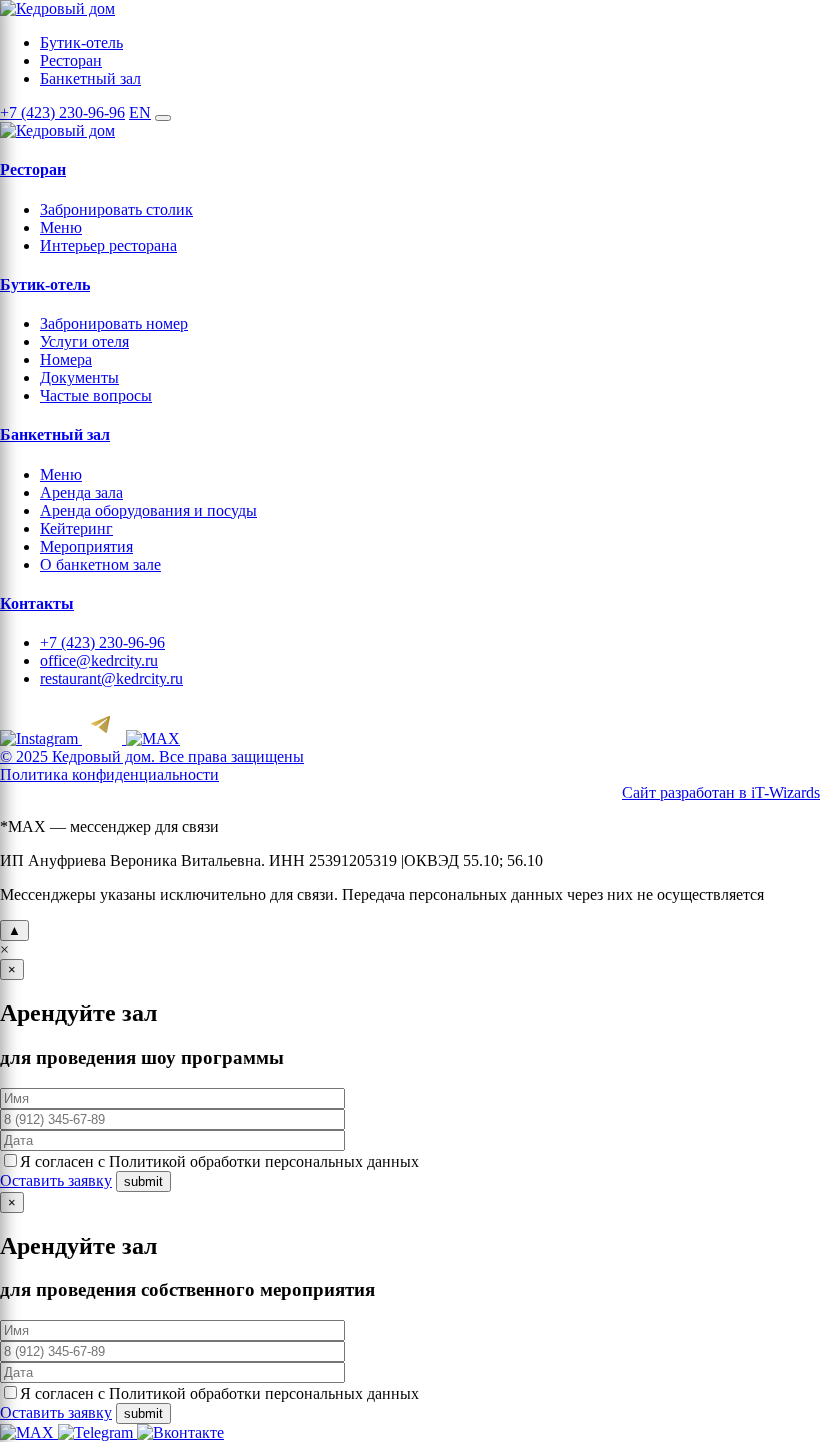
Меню (61, 227)
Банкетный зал (90, 78)
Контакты (37, 603)
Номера (66, 359)
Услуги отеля (84, 341)
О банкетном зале (100, 564)
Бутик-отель (81, 42)
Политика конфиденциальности (109, 774)
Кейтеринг (76, 528)
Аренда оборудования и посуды (148, 510)
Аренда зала (81, 492)
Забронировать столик (116, 209)
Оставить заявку (56, 1180)
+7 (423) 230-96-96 (62, 112)
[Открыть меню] (163, 118)
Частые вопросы (96, 395)
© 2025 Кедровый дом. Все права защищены (152, 756)
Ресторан (71, 60)
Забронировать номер (114, 323)
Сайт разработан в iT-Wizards (721, 792)
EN (140, 112)
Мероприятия (86, 546)
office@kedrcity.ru (99, 660)
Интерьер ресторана (108, 245)
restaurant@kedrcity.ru (111, 678)
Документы (79, 377)
